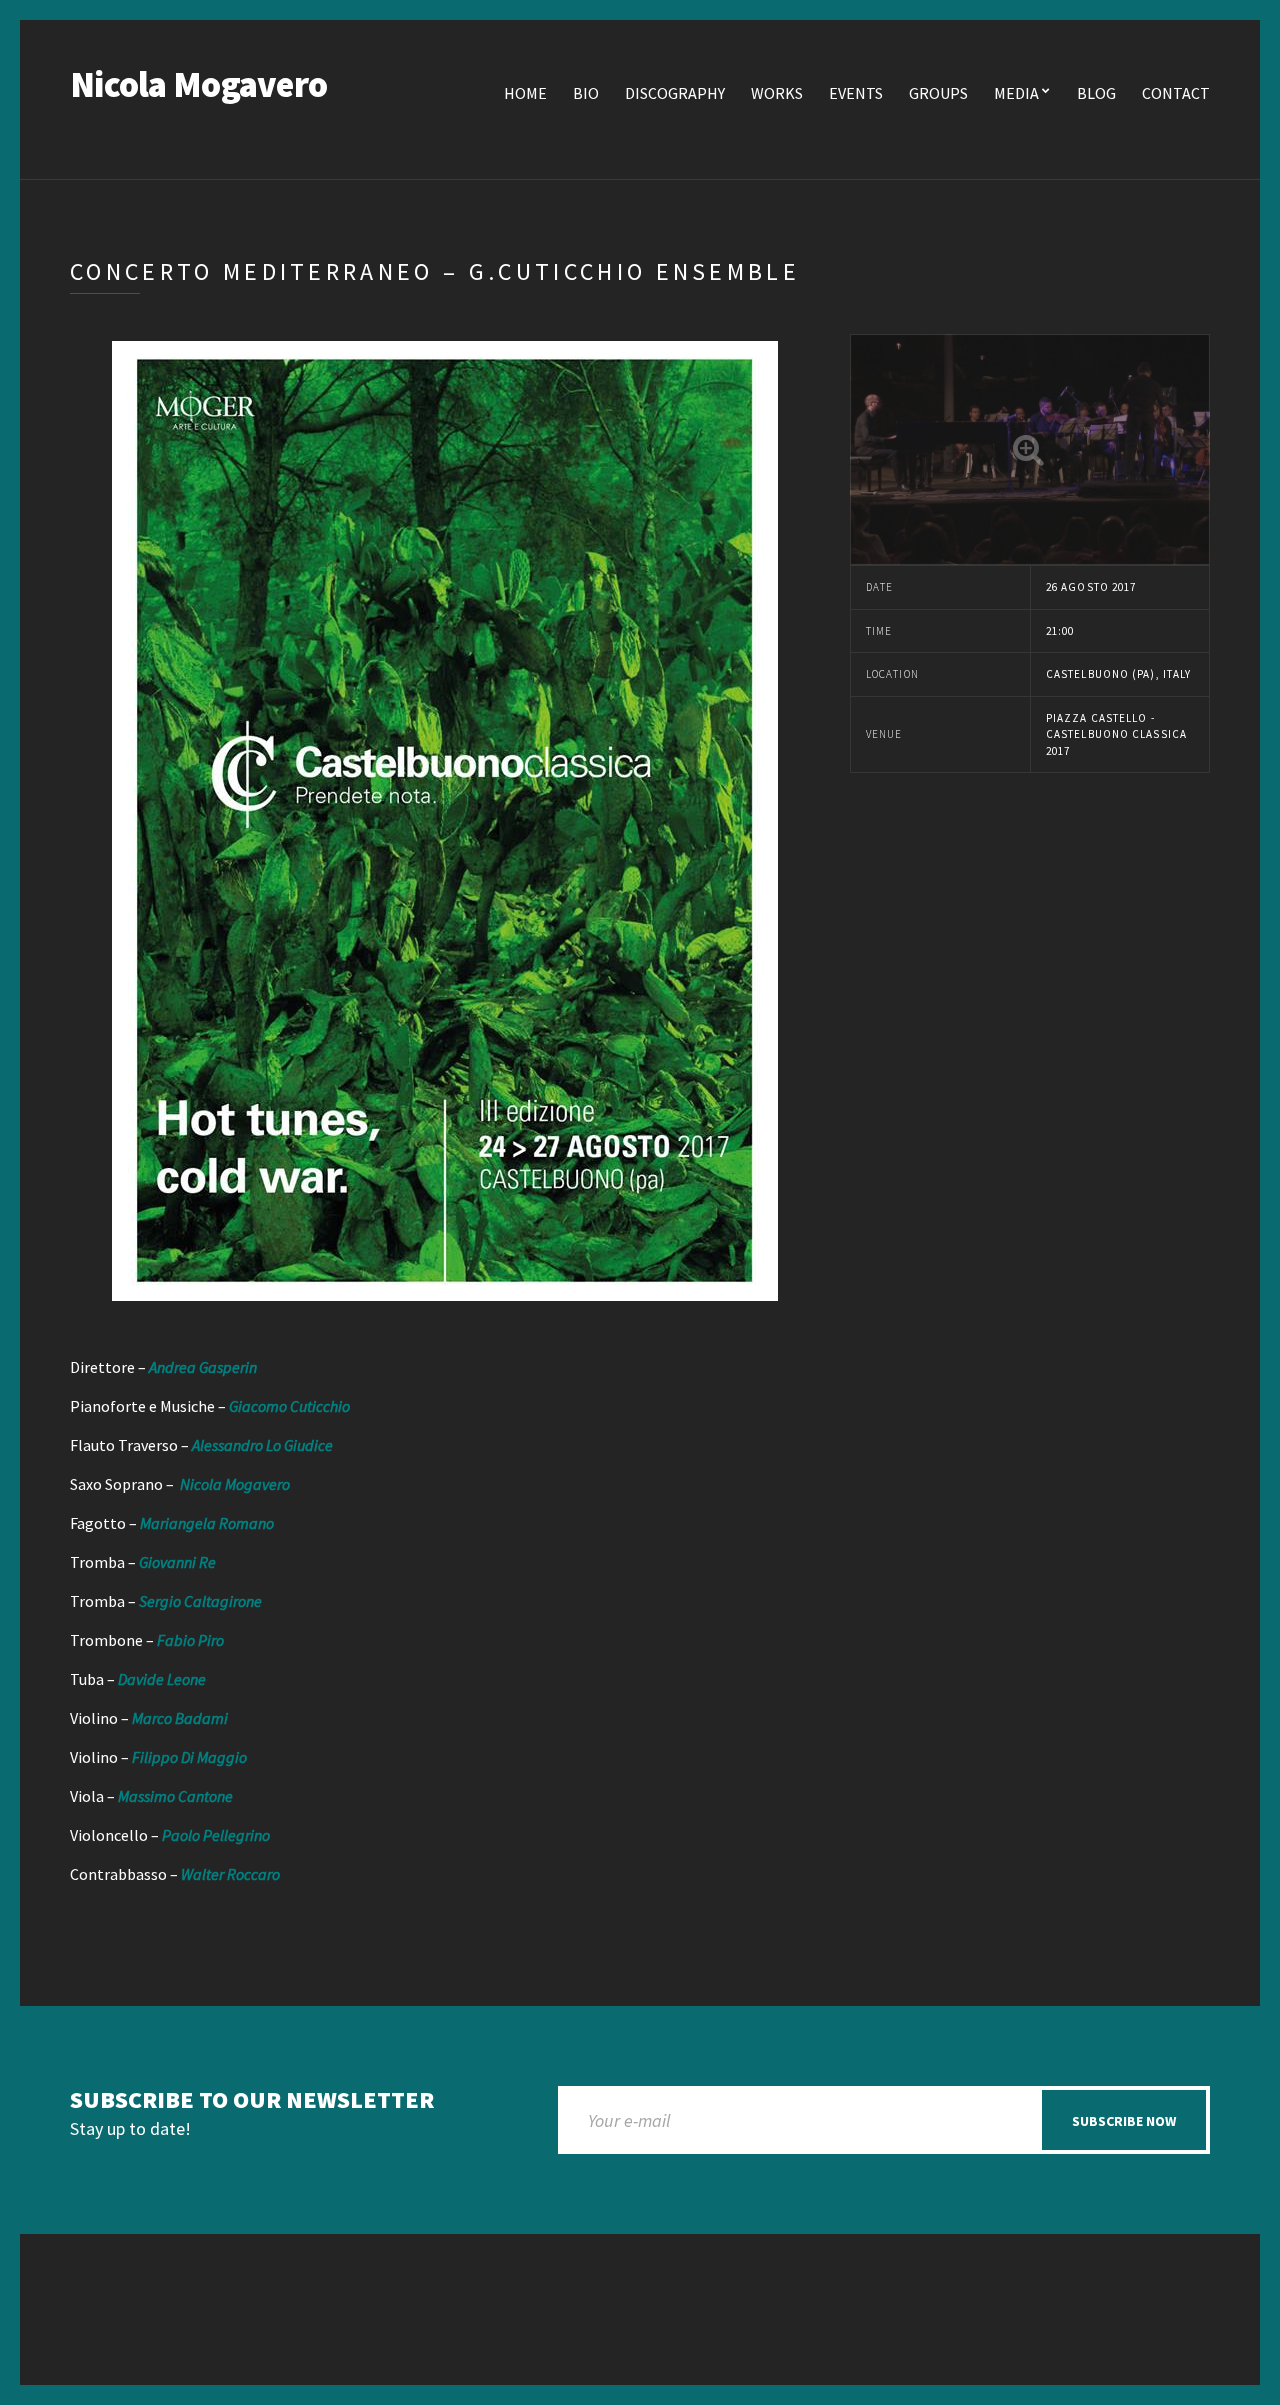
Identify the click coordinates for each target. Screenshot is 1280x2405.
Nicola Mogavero (198, 84)
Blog (1096, 93)
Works (777, 93)
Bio (586, 93)
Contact (1176, 93)
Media (1016, 93)
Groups (938, 93)
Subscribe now (1124, 2121)
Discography (675, 93)
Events (856, 93)
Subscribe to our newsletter (252, 2100)
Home (525, 93)
